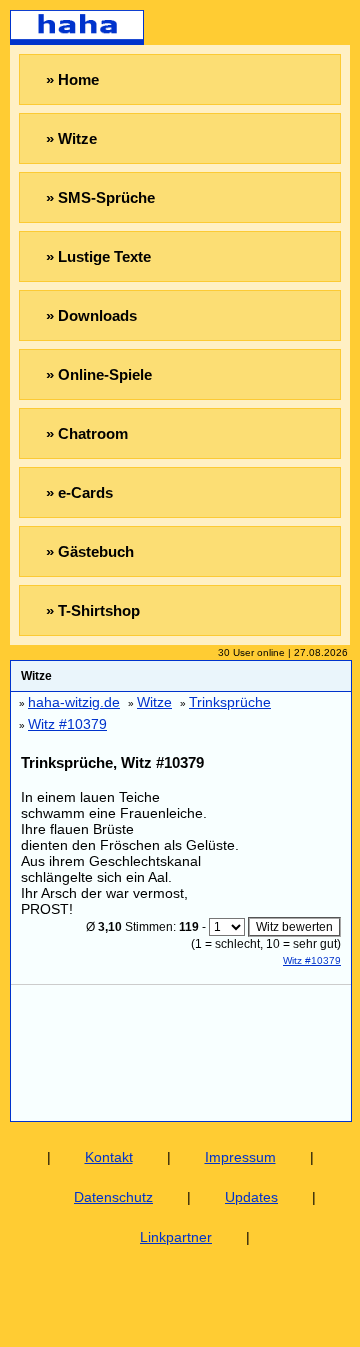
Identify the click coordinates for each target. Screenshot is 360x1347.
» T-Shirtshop (93, 610)
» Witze (71, 138)
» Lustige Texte (98, 256)
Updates (251, 1197)
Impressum (240, 1157)
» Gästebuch (90, 551)
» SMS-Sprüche (100, 197)
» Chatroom (87, 433)
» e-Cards (79, 492)
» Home (72, 79)
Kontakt (109, 1157)
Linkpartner (176, 1237)
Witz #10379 (312, 960)
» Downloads (91, 315)
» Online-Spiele (99, 374)
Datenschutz (113, 1197)
